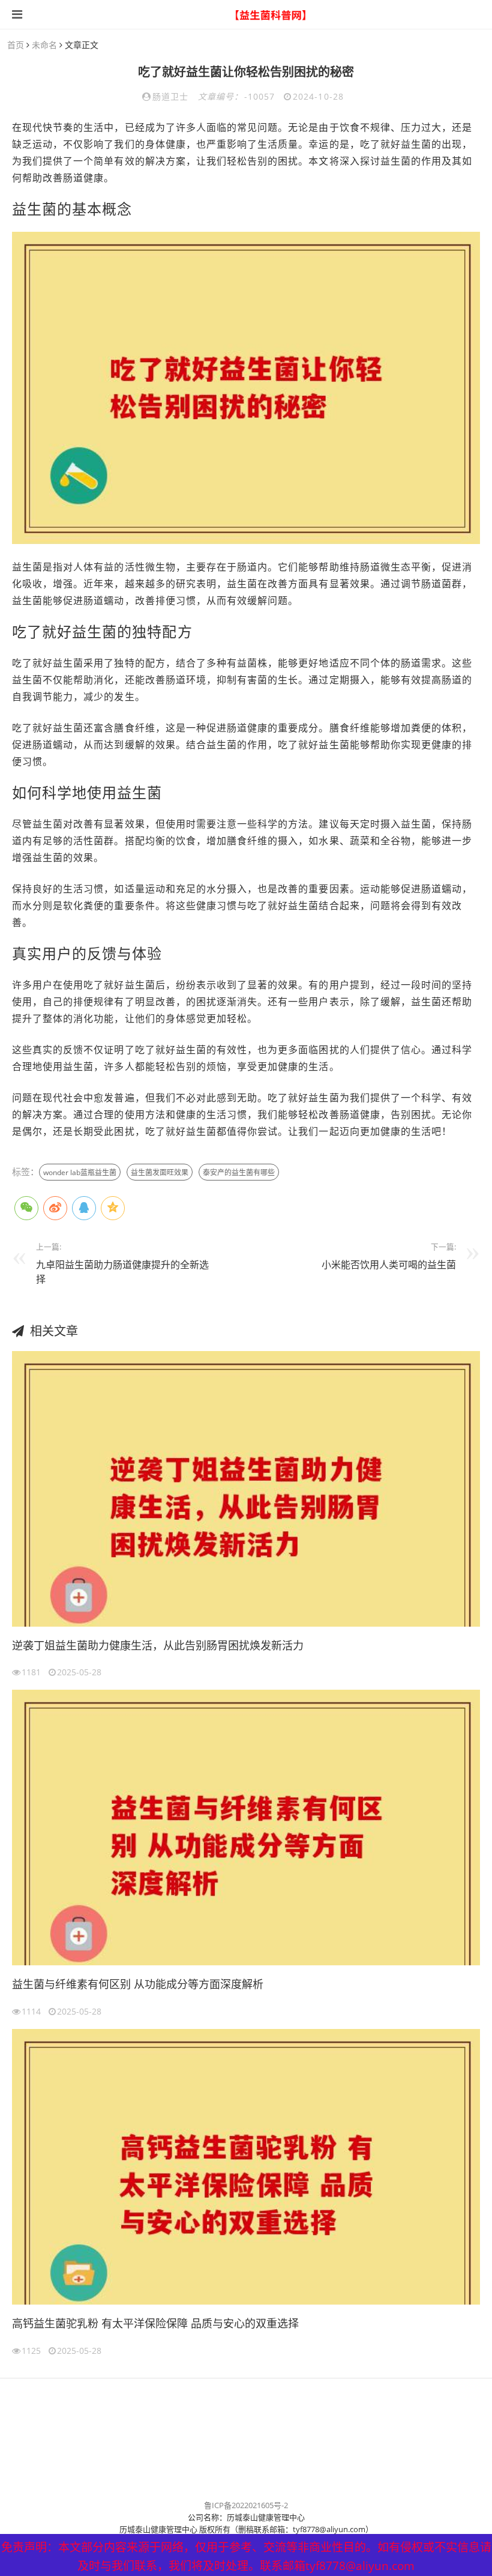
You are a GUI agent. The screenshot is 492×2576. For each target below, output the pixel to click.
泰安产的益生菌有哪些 (239, 1172)
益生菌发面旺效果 (160, 1172)
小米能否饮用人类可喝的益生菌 (389, 1265)
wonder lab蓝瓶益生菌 (80, 1172)
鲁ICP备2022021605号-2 (246, 2505)
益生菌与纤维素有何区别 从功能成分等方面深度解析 (138, 1984)
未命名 (44, 45)
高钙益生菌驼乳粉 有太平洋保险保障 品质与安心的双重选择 (155, 2323)
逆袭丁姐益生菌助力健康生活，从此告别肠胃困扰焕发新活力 (158, 1645)
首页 (16, 45)
